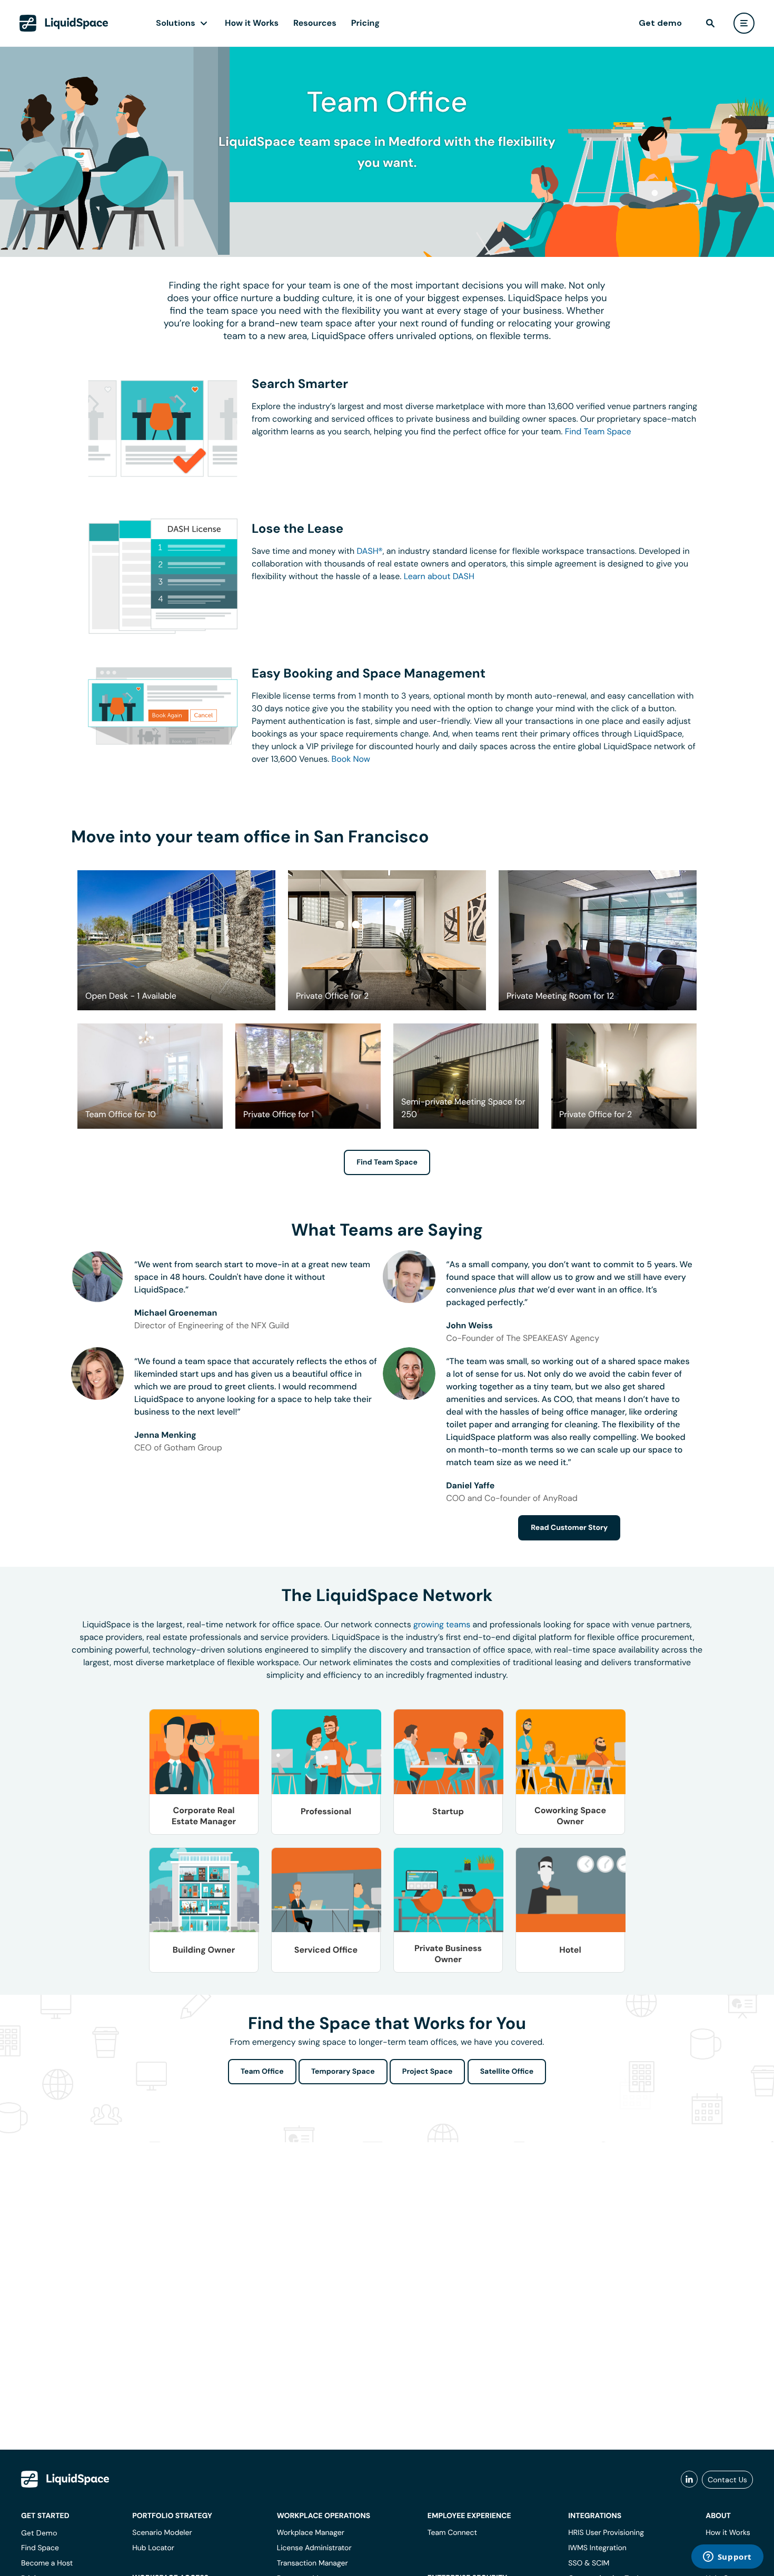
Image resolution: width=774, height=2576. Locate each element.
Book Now (351, 759)
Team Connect (452, 2533)
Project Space (428, 2072)
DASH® (370, 551)
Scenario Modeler (162, 2533)
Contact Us (727, 2480)
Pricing (365, 23)
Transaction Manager (312, 2563)
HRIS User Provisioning (606, 2533)
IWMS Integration (597, 2548)
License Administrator (314, 2548)
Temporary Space (343, 2072)
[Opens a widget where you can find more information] (727, 2558)
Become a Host (47, 2563)
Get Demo (39, 2533)
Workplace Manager (311, 2533)
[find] (710, 23)
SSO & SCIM (589, 2563)
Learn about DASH (439, 576)
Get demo (660, 23)
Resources (315, 23)
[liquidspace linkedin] (689, 2480)
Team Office (262, 2072)
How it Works (252, 23)
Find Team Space (598, 431)
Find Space (40, 2548)
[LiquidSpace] (65, 2479)
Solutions (176, 23)
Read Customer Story (569, 1528)
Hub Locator (153, 2548)
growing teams (442, 1624)
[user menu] (744, 23)
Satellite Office (507, 2072)
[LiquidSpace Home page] (64, 23)
